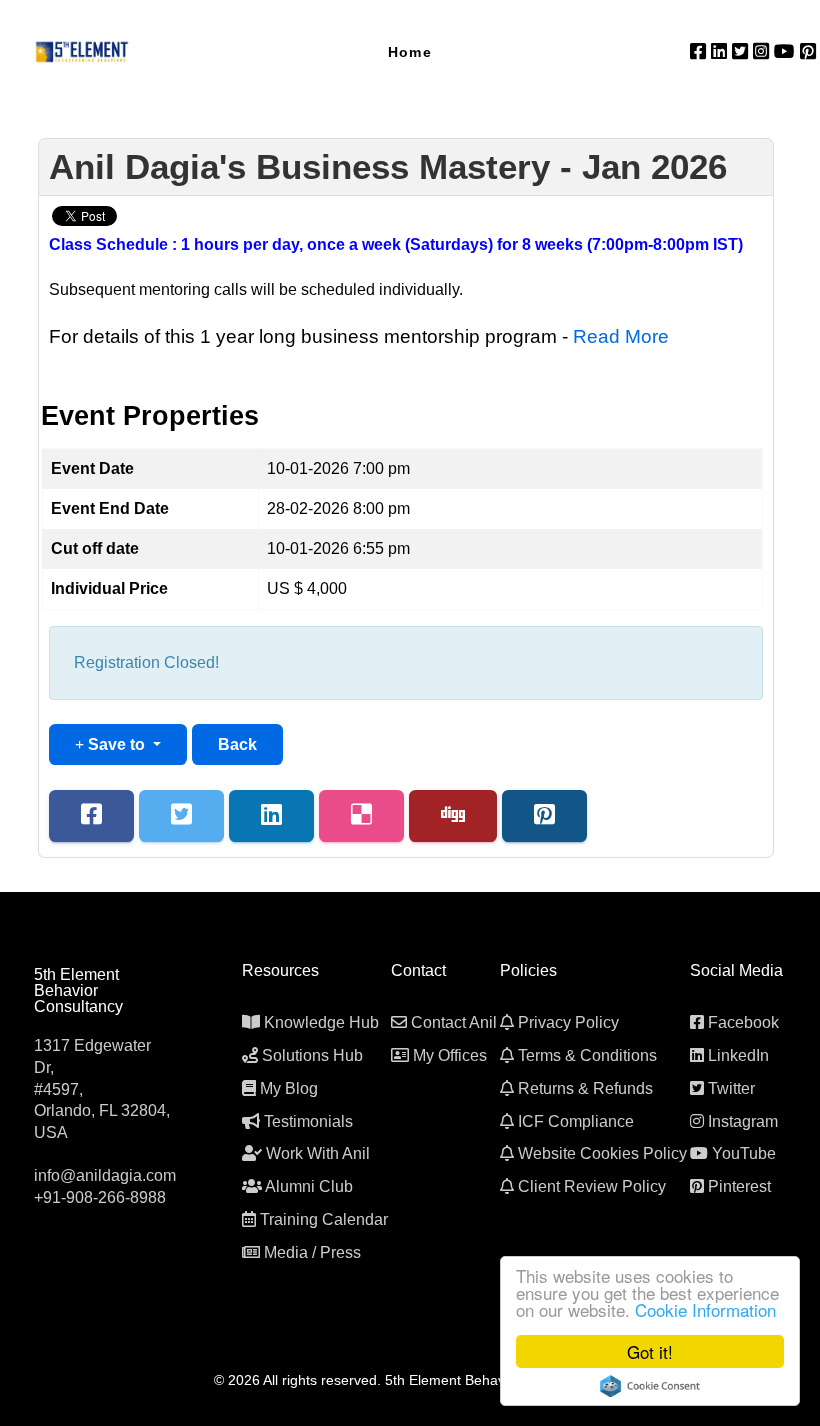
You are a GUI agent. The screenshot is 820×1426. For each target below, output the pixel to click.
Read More (621, 336)
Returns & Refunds (585, 1088)
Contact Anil (454, 1022)
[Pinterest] (808, 51)
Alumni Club (309, 1186)
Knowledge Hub (321, 1022)
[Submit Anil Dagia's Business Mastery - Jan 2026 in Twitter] (181, 816)
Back (237, 744)
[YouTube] (787, 51)
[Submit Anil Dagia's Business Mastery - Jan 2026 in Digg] (453, 816)
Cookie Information (705, 1309)
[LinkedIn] (721, 51)
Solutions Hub (312, 1055)
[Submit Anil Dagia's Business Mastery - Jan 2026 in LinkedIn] (271, 816)
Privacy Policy (568, 1022)
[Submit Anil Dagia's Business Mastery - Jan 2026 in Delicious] (361, 816)
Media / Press (312, 1252)
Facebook (743, 1022)
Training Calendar (324, 1219)
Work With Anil (318, 1153)
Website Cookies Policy (602, 1153)
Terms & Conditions (587, 1055)
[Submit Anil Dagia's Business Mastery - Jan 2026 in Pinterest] (544, 816)
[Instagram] (763, 51)
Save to (116, 744)
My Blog (289, 1088)
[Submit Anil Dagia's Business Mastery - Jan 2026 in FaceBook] (91, 816)
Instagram (743, 1121)
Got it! (650, 1351)
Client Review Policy (592, 1186)
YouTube (744, 1153)
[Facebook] (700, 51)
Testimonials (308, 1121)
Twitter (731, 1088)
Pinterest (739, 1186)
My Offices (450, 1055)
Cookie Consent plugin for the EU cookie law (650, 1386)
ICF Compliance (576, 1121)
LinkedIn (738, 1055)
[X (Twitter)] (742, 51)
